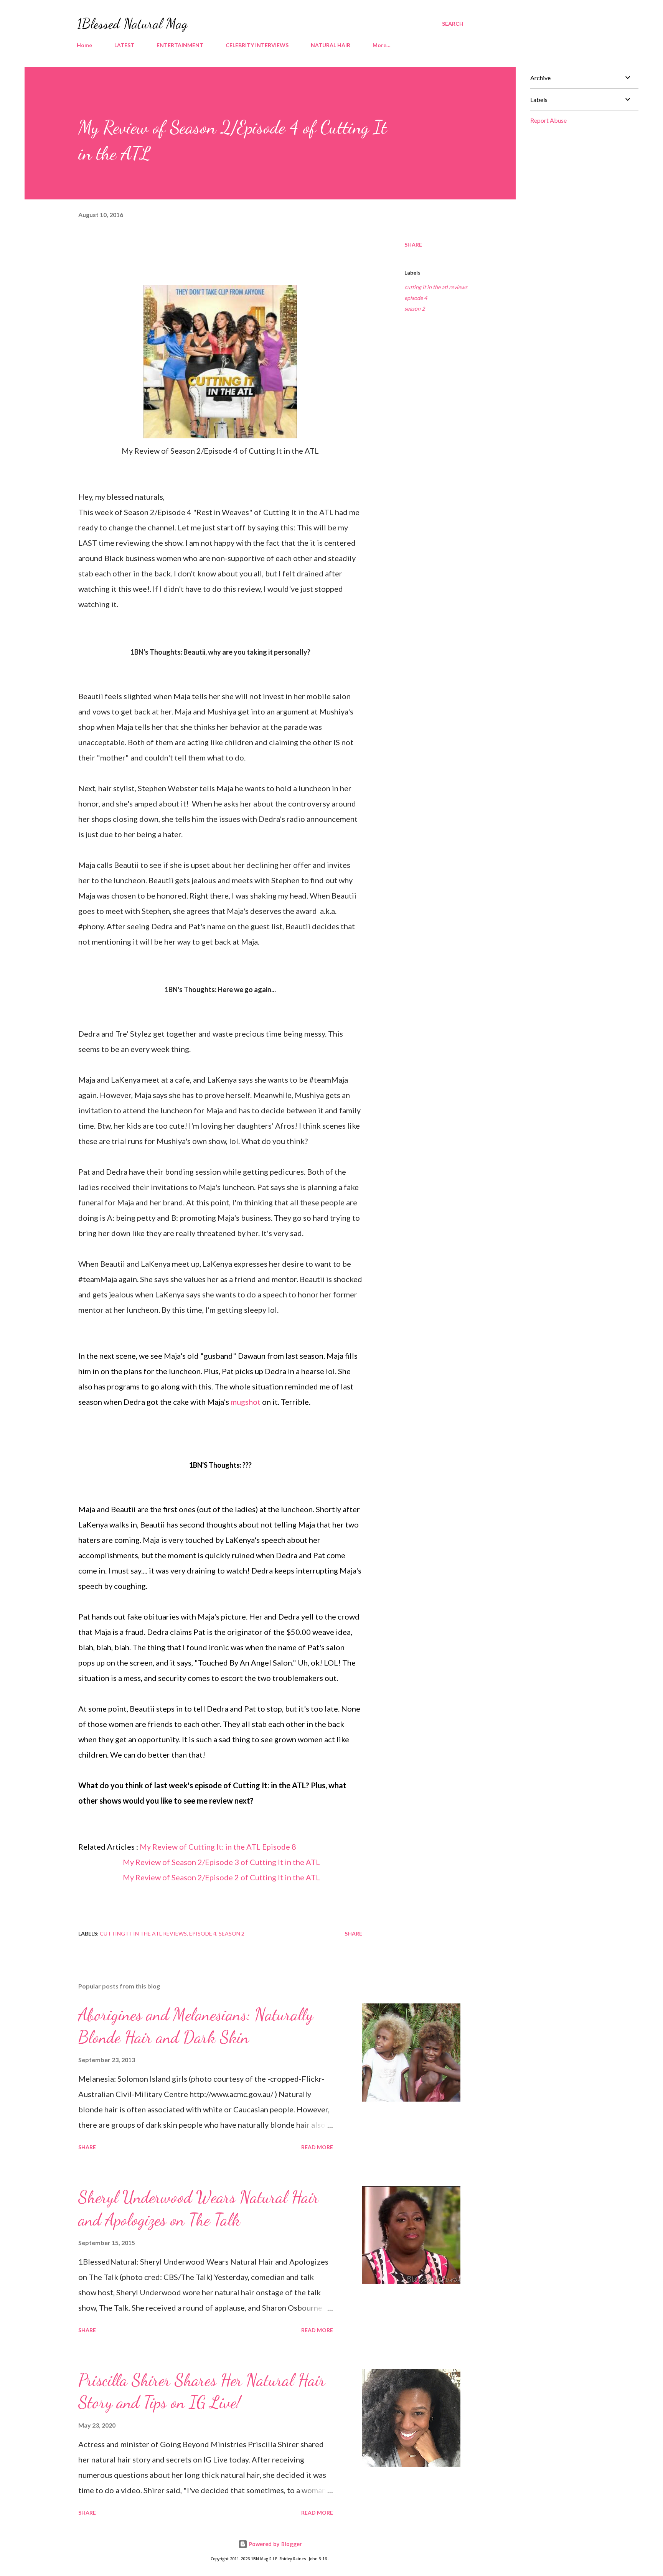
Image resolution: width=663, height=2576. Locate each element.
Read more (317, 2147)
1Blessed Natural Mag (132, 24)
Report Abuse (548, 120)
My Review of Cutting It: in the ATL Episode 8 (218, 1847)
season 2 (415, 309)
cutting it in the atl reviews (436, 287)
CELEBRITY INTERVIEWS (257, 45)
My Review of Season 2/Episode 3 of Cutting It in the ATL (221, 1862)
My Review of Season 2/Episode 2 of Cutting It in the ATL (221, 1877)
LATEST (124, 45)
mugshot (246, 1402)
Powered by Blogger (275, 2544)
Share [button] (413, 244)
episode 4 (416, 298)
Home (84, 45)
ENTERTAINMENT (180, 45)
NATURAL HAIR (331, 45)
